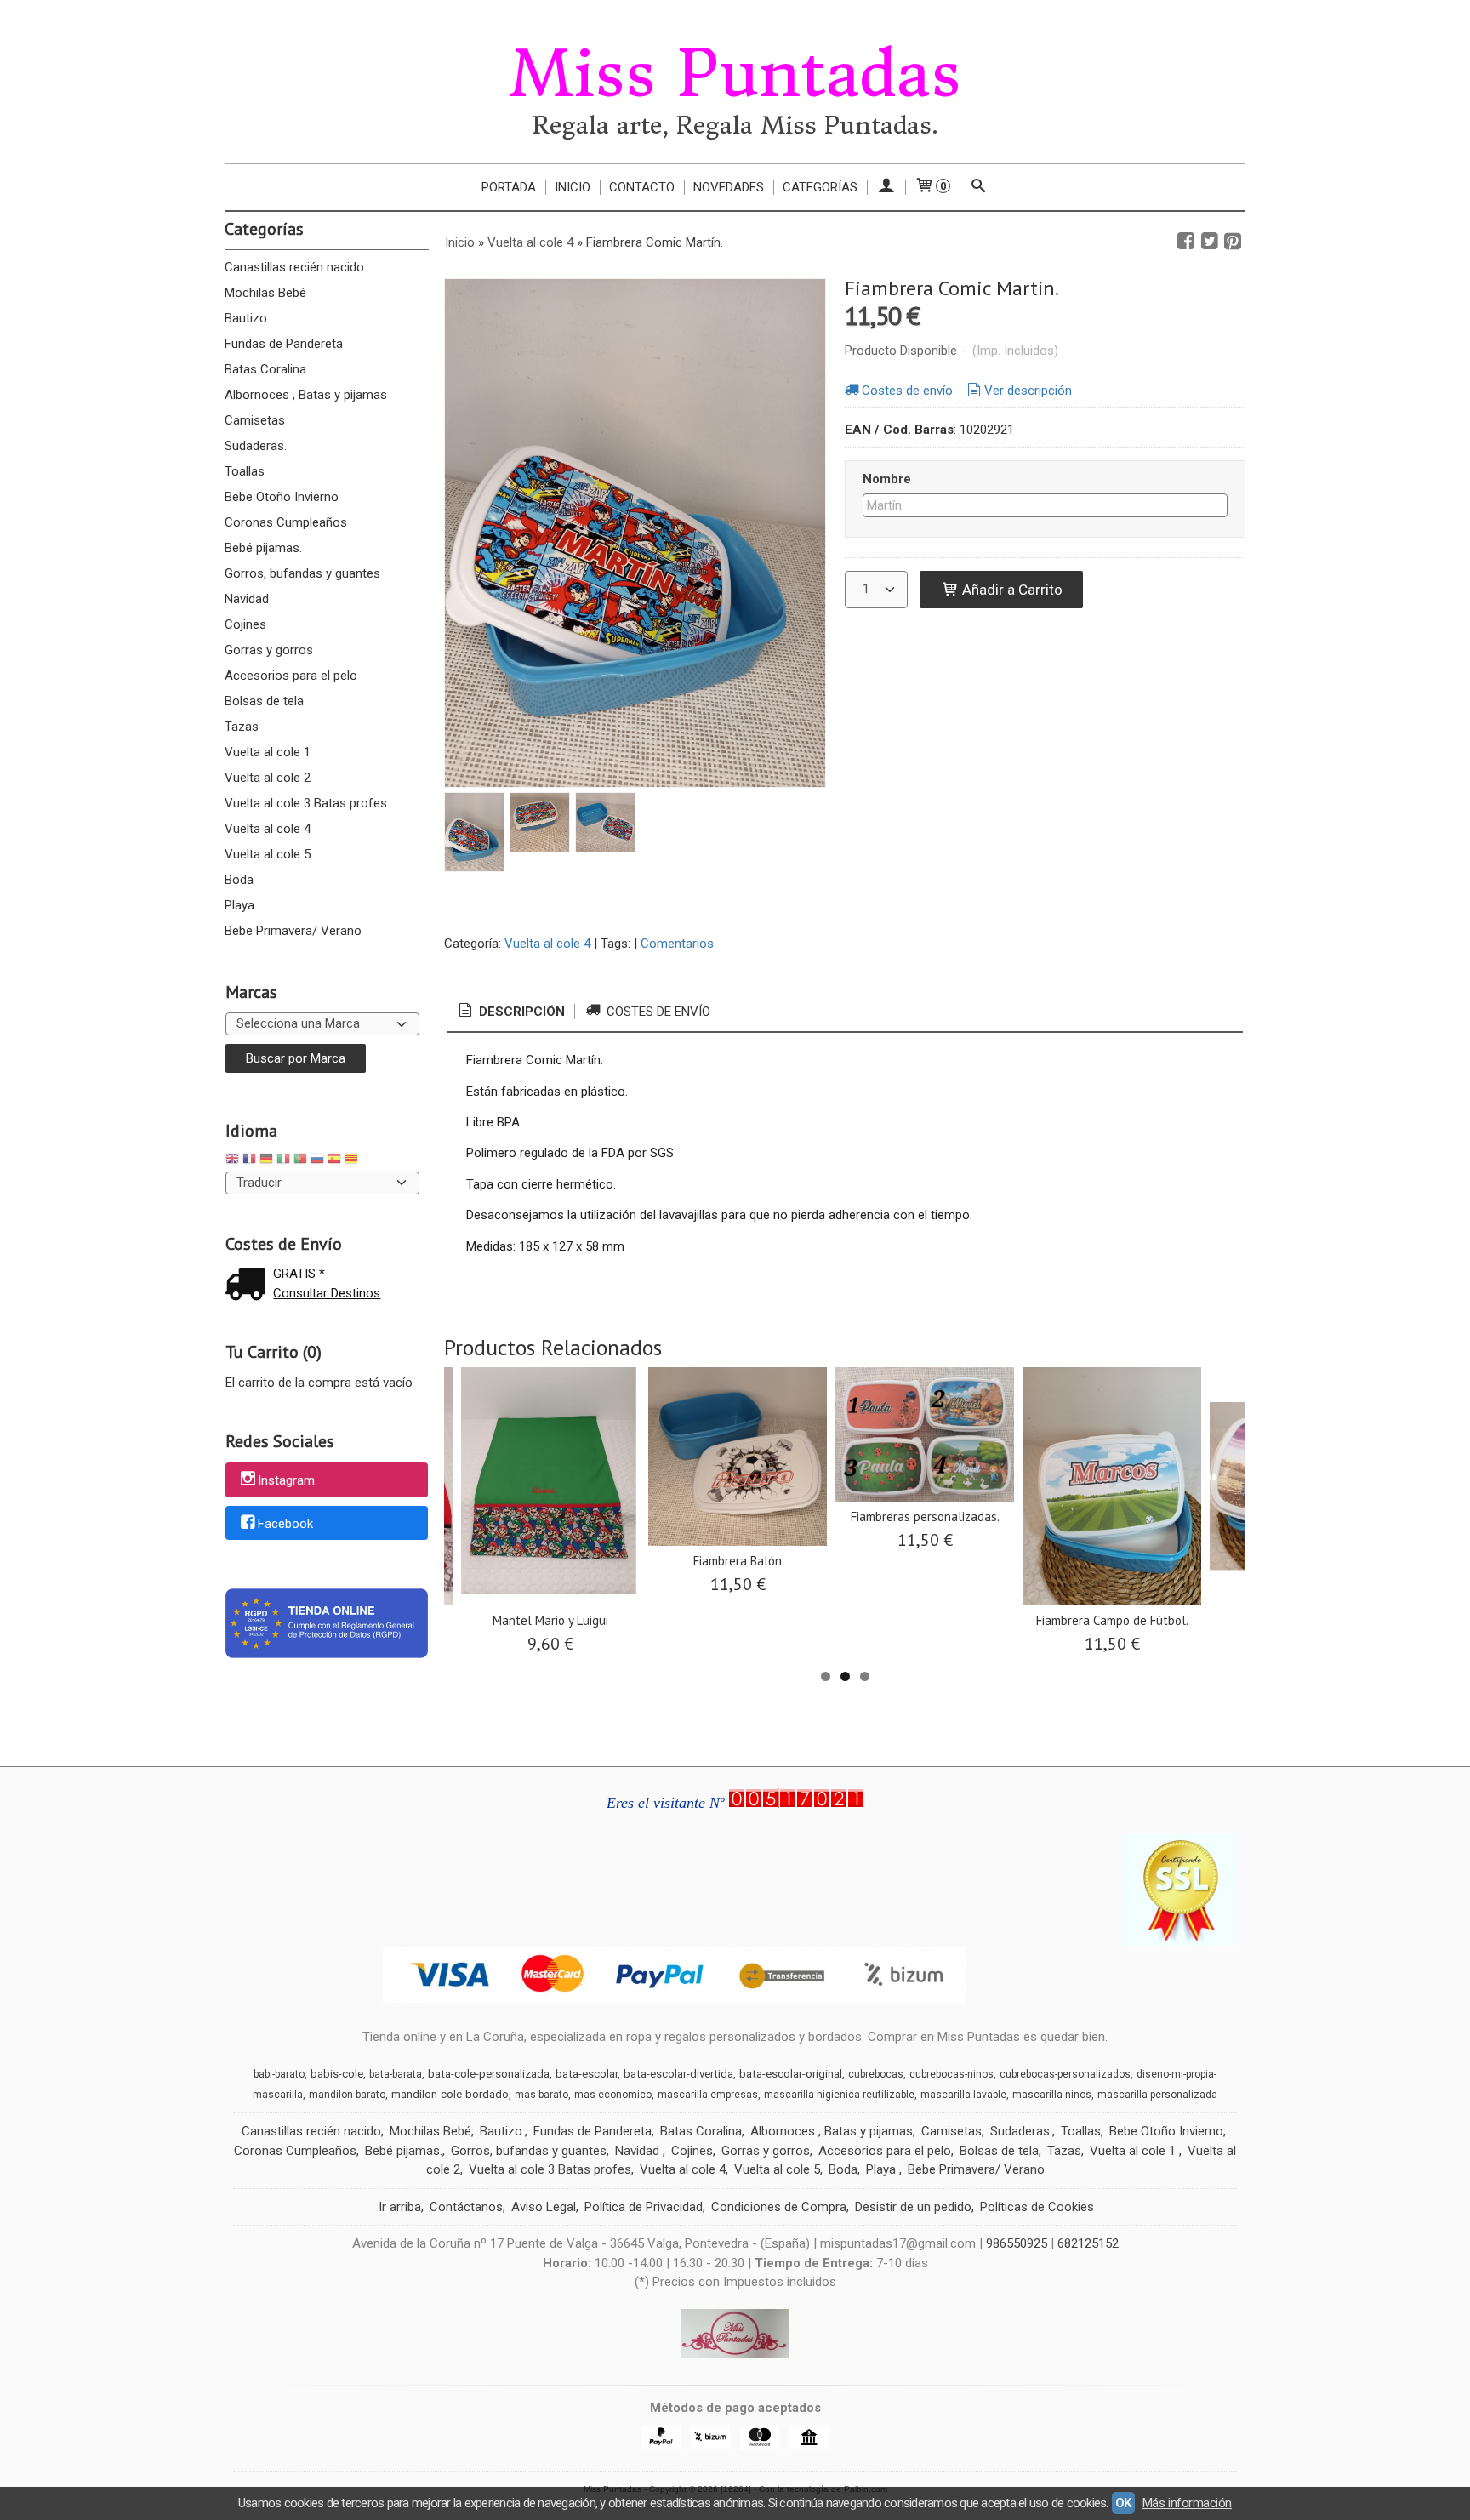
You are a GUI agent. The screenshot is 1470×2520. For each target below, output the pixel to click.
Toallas (245, 471)
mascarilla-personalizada (1157, 2095)
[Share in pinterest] (1233, 242)
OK (1123, 2503)
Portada (509, 187)
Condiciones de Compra (779, 2207)
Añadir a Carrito (1011, 590)
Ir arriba (400, 2207)
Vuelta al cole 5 (268, 854)
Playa (239, 905)
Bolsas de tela (264, 701)
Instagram (286, 1480)
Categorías (820, 187)
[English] (232, 1161)
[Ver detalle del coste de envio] (249, 1286)
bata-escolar (587, 2074)
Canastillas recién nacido (294, 267)
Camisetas (255, 420)
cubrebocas (876, 2074)
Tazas (242, 727)
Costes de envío (907, 391)
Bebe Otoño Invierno (282, 497)
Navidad (247, 599)
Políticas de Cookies (1037, 2207)
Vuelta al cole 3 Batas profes (306, 803)
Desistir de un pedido (913, 2207)
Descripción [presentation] (520, 1012)
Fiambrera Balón (738, 1561)
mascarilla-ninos (1052, 2095)
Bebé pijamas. (263, 548)
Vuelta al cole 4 (268, 829)
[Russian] (317, 1161)
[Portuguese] (300, 1161)
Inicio (573, 187)
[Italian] (283, 1161)
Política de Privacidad (644, 2207)
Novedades (729, 187)
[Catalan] (353, 1161)
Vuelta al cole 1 (268, 752)
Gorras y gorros (269, 650)
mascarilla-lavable (963, 2095)
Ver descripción (1028, 391)
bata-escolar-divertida (678, 2074)
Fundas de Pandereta (284, 344)
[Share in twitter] (1210, 242)
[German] (266, 1161)
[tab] (510, 1012)
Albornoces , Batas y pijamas (306, 395)
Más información (1187, 2503)
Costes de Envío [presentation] (657, 1012)
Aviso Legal (544, 2207)
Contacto (642, 187)
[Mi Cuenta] (886, 187)
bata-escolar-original (791, 2074)
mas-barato (541, 2095)
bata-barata (396, 2074)
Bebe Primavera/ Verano (293, 931)
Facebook (285, 1524)
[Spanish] (334, 1161)
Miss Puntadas (735, 74)
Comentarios (677, 944)
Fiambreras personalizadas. (925, 1517)
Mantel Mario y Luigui (550, 1620)
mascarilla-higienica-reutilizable (839, 2095)
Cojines (245, 624)
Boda (239, 880)
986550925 (1017, 2243)
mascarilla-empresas (708, 2095)
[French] (249, 1161)
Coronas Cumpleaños (286, 522)
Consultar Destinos (327, 1293)
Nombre (887, 479)
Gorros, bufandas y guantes (302, 573)
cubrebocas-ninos (952, 2074)
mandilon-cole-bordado (450, 2094)
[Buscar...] (979, 187)
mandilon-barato (347, 2095)
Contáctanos (466, 2207)
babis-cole (337, 2074)
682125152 (1088, 2243)
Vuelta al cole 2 (268, 778)
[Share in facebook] (1186, 242)
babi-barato (279, 2074)
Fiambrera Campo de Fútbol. (1112, 1620)
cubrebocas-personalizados (1065, 2074)
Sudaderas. (256, 446)
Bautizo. (247, 318)
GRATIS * (299, 1274)
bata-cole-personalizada (489, 2074)
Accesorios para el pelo (291, 676)
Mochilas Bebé (265, 293)
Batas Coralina (265, 369)
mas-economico (613, 2095)
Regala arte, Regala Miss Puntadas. (735, 125)
